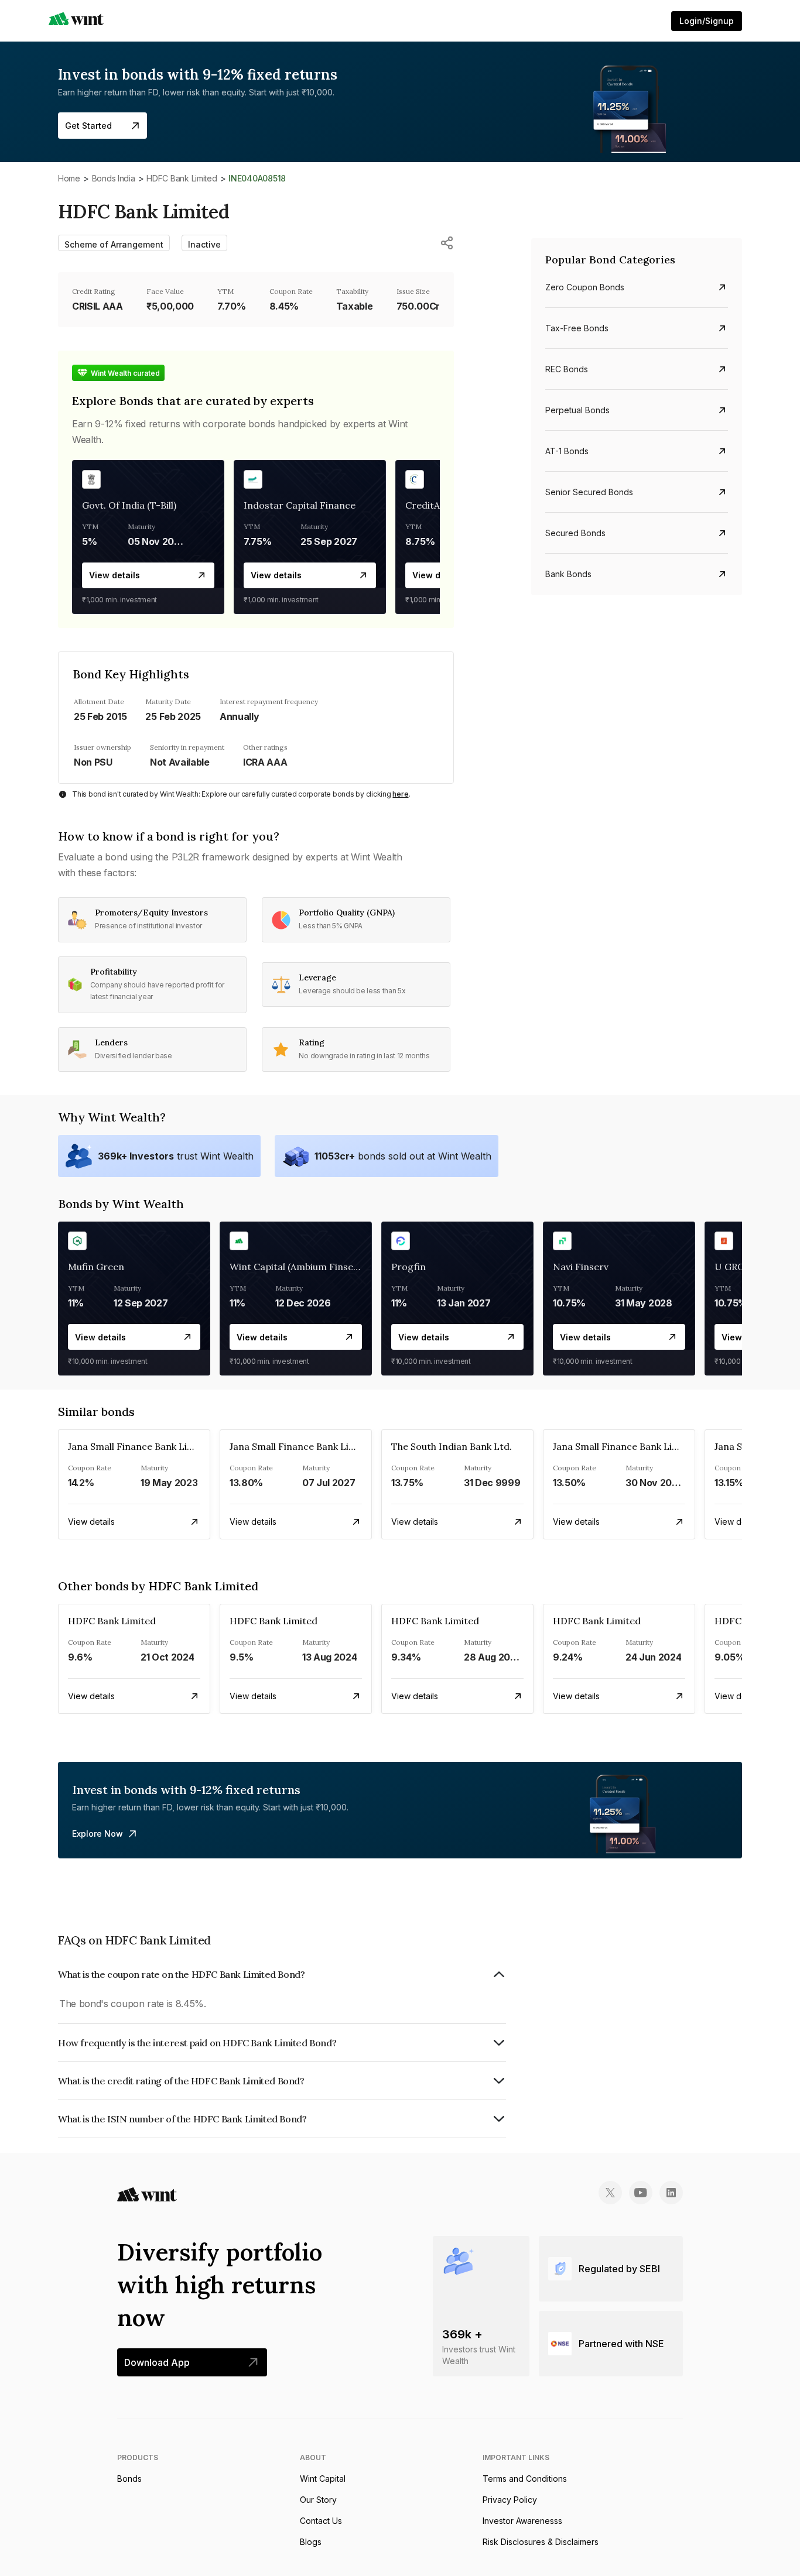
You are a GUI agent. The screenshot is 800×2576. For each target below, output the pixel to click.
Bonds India (114, 178)
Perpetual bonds (577, 410)
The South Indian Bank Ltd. (452, 1446)
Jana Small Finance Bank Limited (141, 1446)
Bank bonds (568, 574)
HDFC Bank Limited (182, 178)
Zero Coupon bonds (585, 287)
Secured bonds (575, 533)
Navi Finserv (581, 1267)
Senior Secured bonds (589, 492)
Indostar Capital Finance (300, 505)
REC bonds (567, 369)
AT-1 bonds (567, 451)
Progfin (408, 1267)
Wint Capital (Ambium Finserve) (300, 1267)
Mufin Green (96, 1267)
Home (69, 178)
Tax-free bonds (577, 328)
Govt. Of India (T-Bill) (129, 505)
